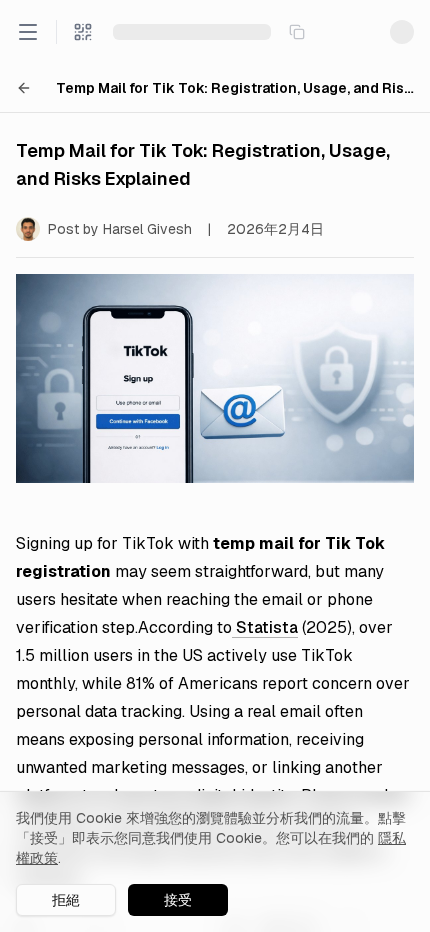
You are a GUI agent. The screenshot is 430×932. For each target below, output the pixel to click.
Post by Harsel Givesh (120, 229)
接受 (178, 900)
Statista (265, 627)
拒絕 (66, 900)
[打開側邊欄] (28, 32)
